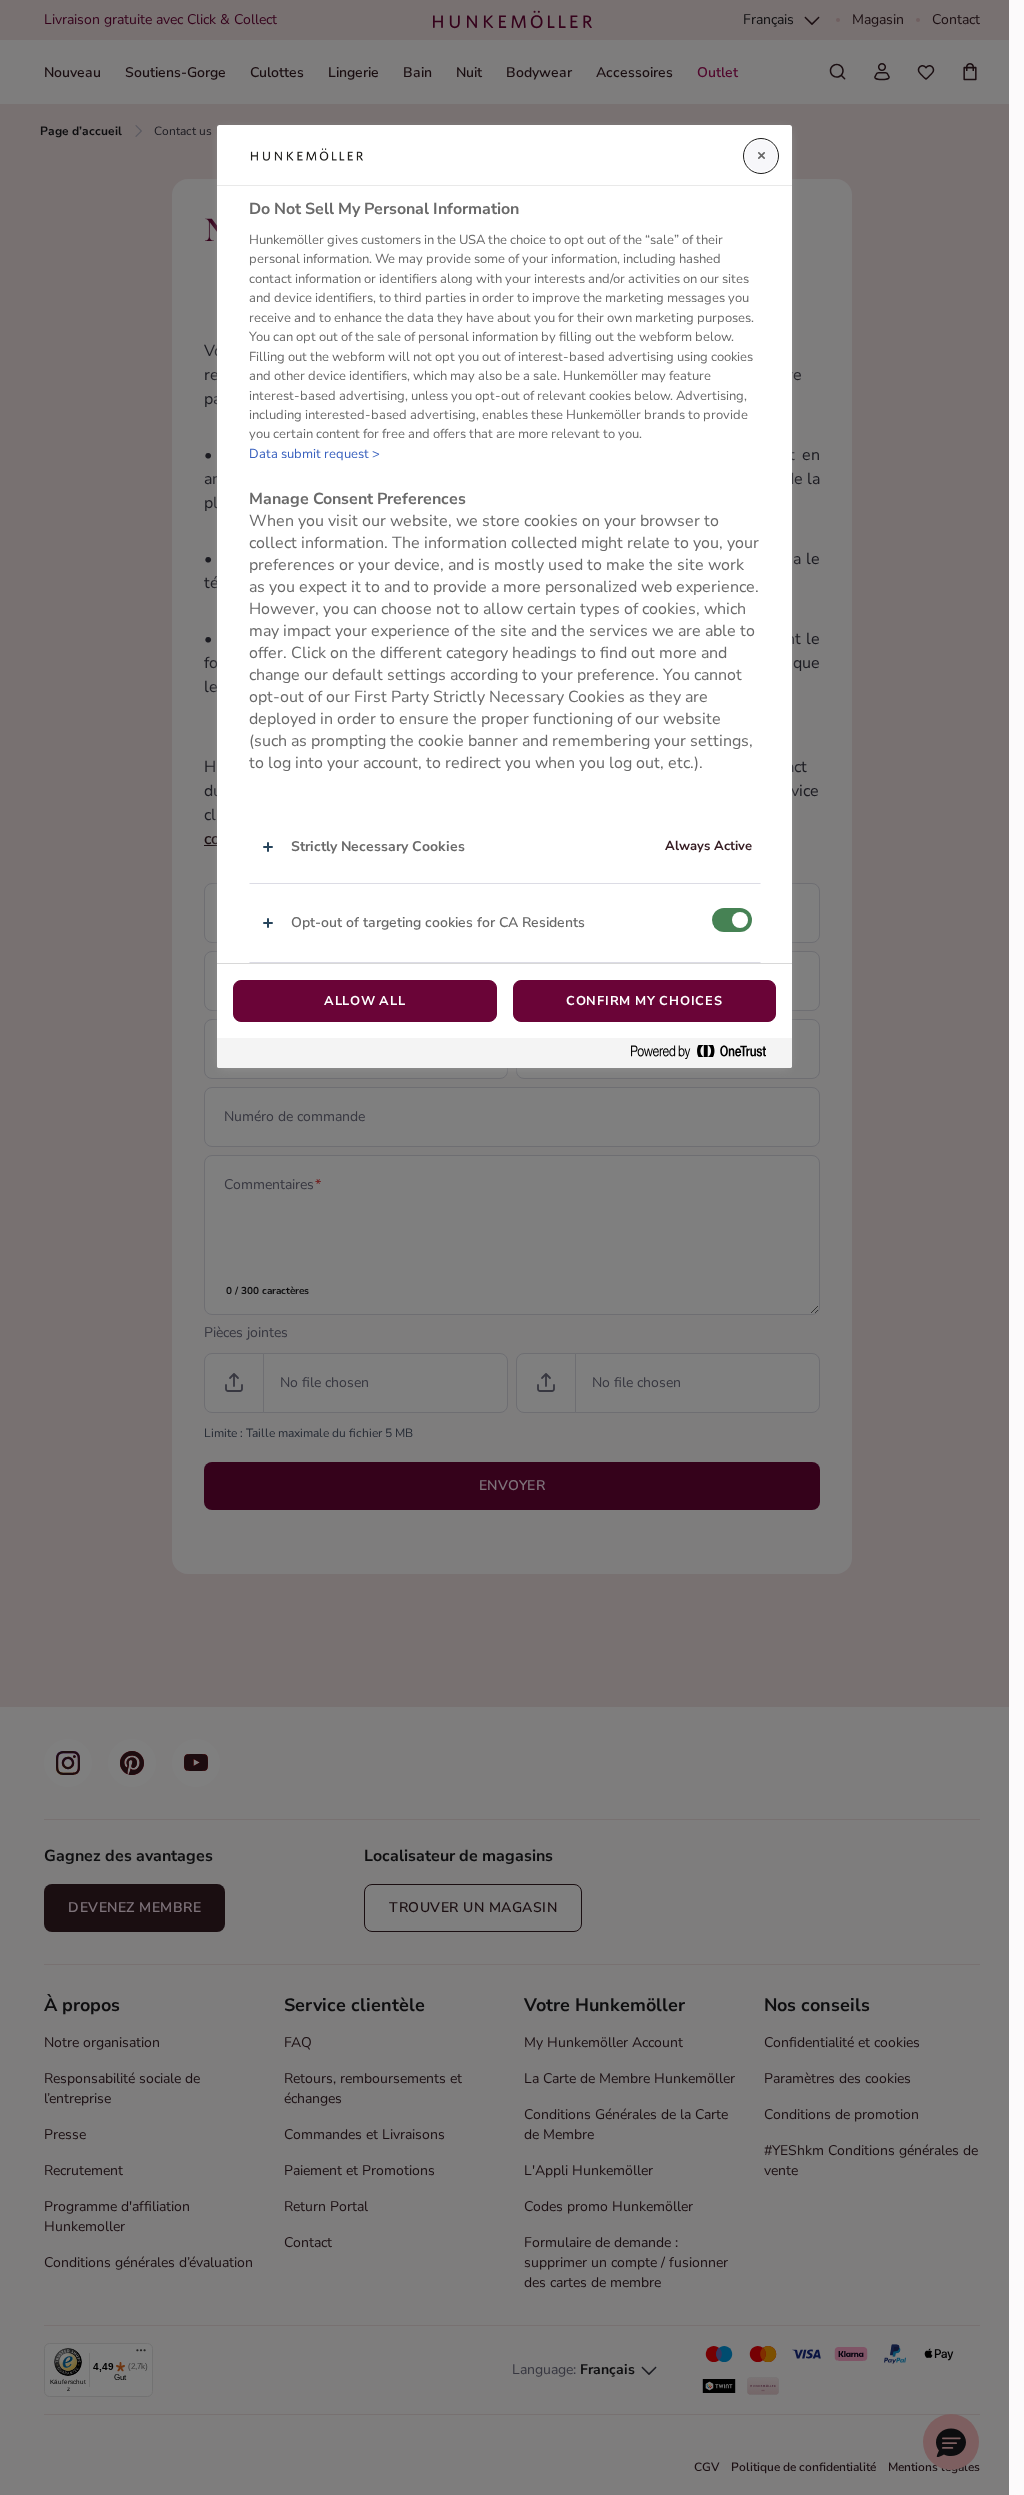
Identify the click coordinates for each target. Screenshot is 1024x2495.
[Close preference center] (761, 156)
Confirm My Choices (644, 1001)
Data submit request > (314, 454)
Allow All (365, 1001)
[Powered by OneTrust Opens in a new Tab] (706, 1052)
